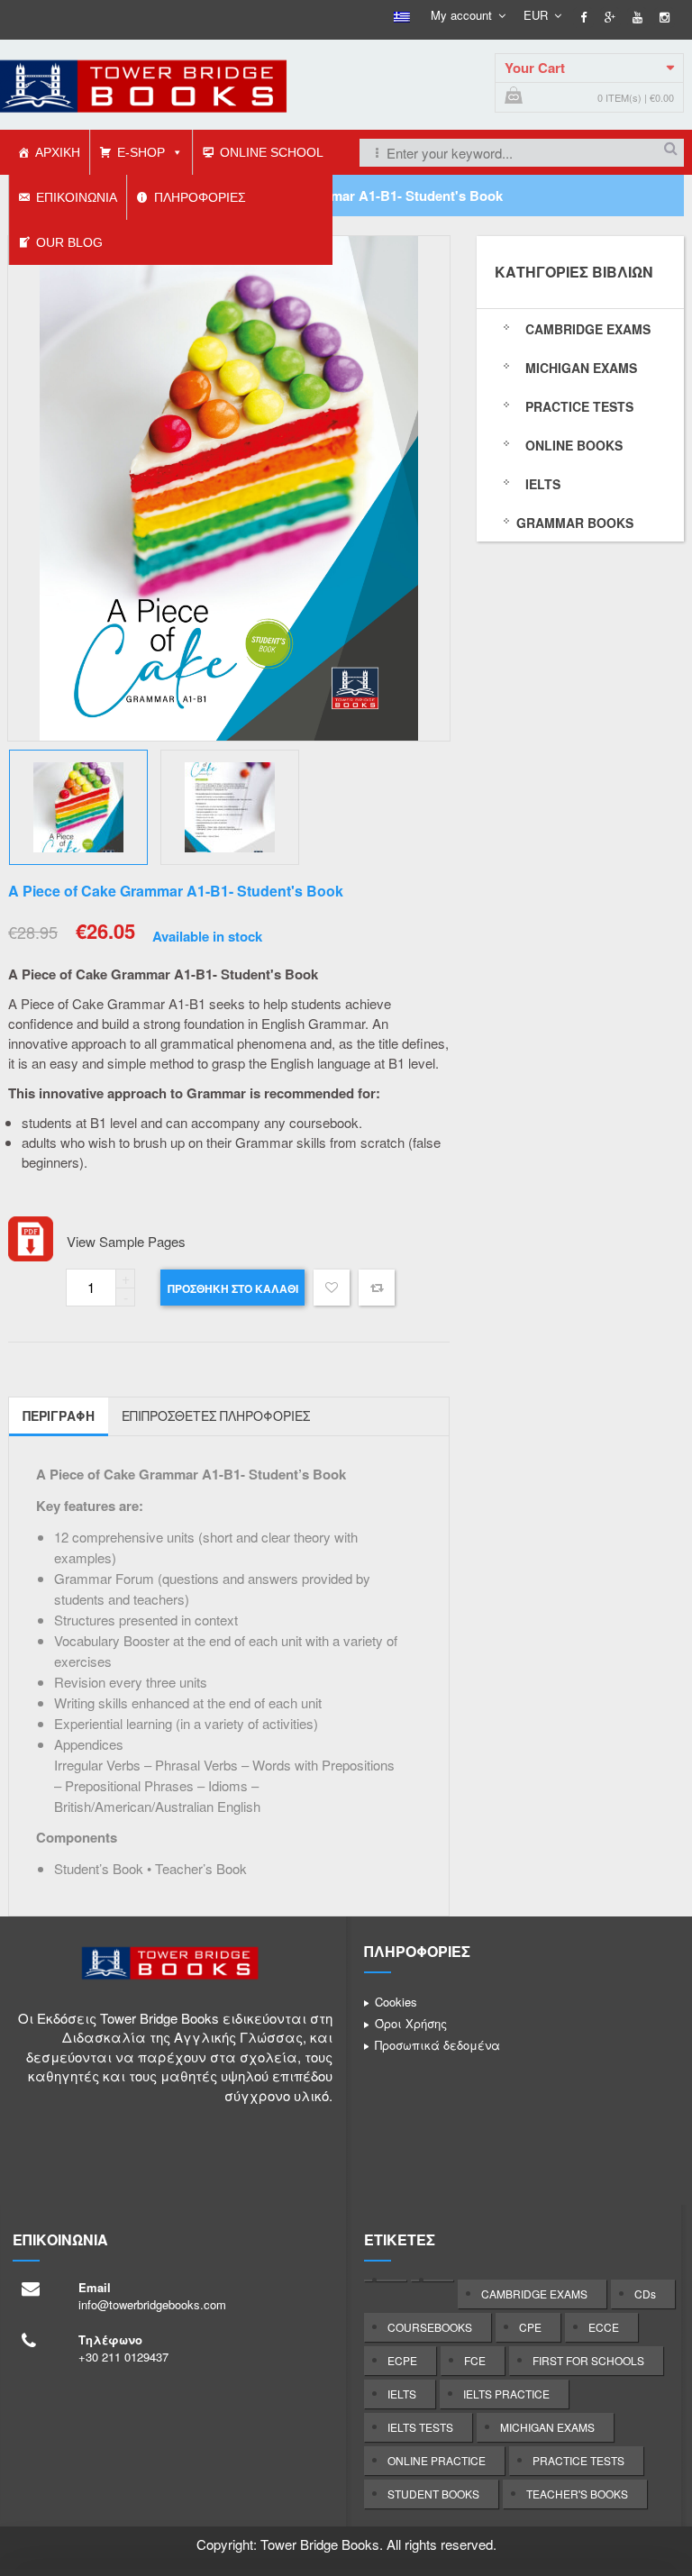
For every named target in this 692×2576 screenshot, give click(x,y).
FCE (475, 2360)
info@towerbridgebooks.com (152, 2304)
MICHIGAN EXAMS (547, 2427)
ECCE (604, 2327)
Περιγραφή (59, 1415)
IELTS (402, 2394)
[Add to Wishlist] (332, 1290)
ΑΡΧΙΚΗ (58, 152)
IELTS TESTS (420, 2427)
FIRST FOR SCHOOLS (588, 2360)
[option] (229, 488)
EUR (536, 15)
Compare (377, 1288)
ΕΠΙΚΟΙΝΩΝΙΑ (77, 197)
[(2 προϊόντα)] (432, 2280)
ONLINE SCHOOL (272, 152)
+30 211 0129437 (123, 2357)
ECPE (402, 2360)
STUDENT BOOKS (433, 2494)
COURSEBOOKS (430, 2327)
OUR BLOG (69, 242)
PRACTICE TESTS (578, 2460)
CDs (645, 2294)
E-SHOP (141, 152)
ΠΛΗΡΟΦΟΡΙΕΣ (200, 197)
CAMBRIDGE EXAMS (534, 2294)
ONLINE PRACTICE (437, 2460)
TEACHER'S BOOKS (577, 2494)
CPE (530, 2327)
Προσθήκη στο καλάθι (233, 1288)
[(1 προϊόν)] (385, 2280)
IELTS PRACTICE (506, 2394)
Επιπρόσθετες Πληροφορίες (216, 1415)
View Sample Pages (126, 1241)
